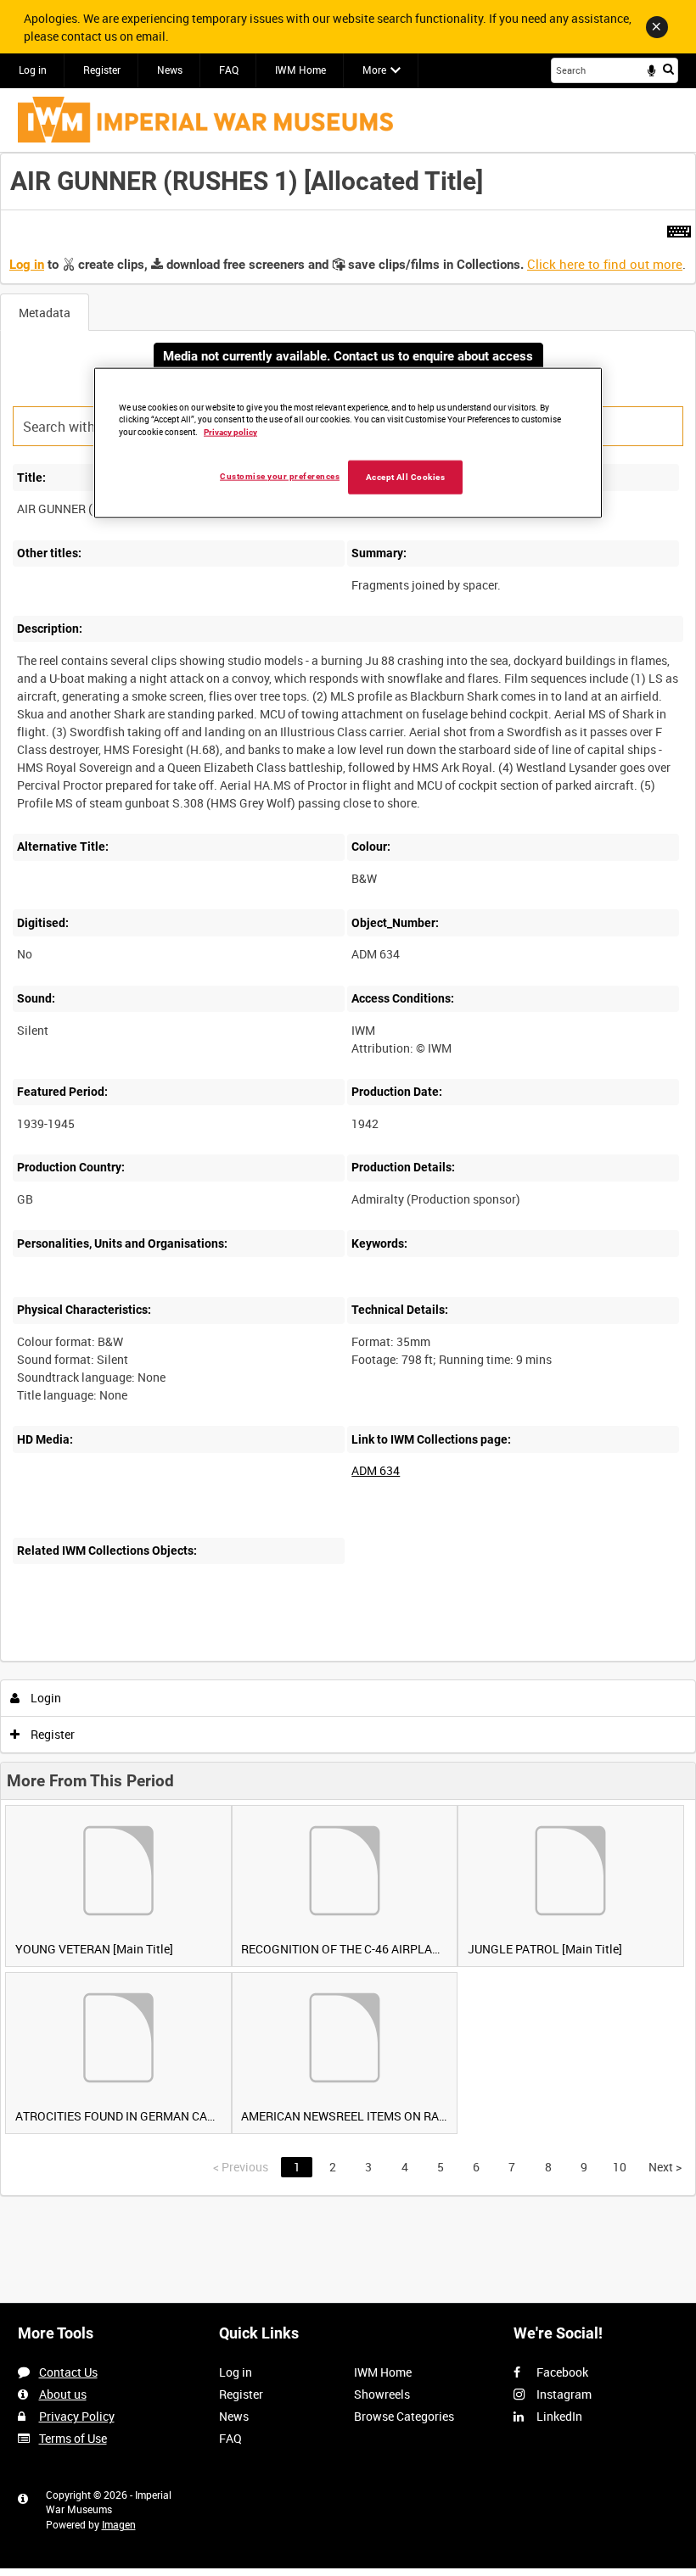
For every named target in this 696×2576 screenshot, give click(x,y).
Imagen (119, 2524)
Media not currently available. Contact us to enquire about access (348, 356)
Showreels (382, 2394)
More (374, 70)
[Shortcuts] (679, 228)
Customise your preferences (280, 476)
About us (63, 2394)
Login (45, 1698)
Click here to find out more (605, 264)
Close (657, 27)
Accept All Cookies (406, 477)
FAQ (229, 70)
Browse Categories (404, 2416)
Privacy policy (230, 432)
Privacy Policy (77, 2416)
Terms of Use (73, 2438)
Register (102, 70)
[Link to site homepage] (205, 120)
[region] (348, 443)
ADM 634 (376, 1470)
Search (668, 69)
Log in (33, 70)
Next (665, 2167)
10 (620, 2167)
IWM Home (300, 70)
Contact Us (68, 2372)
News (170, 70)
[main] (348, 1174)
